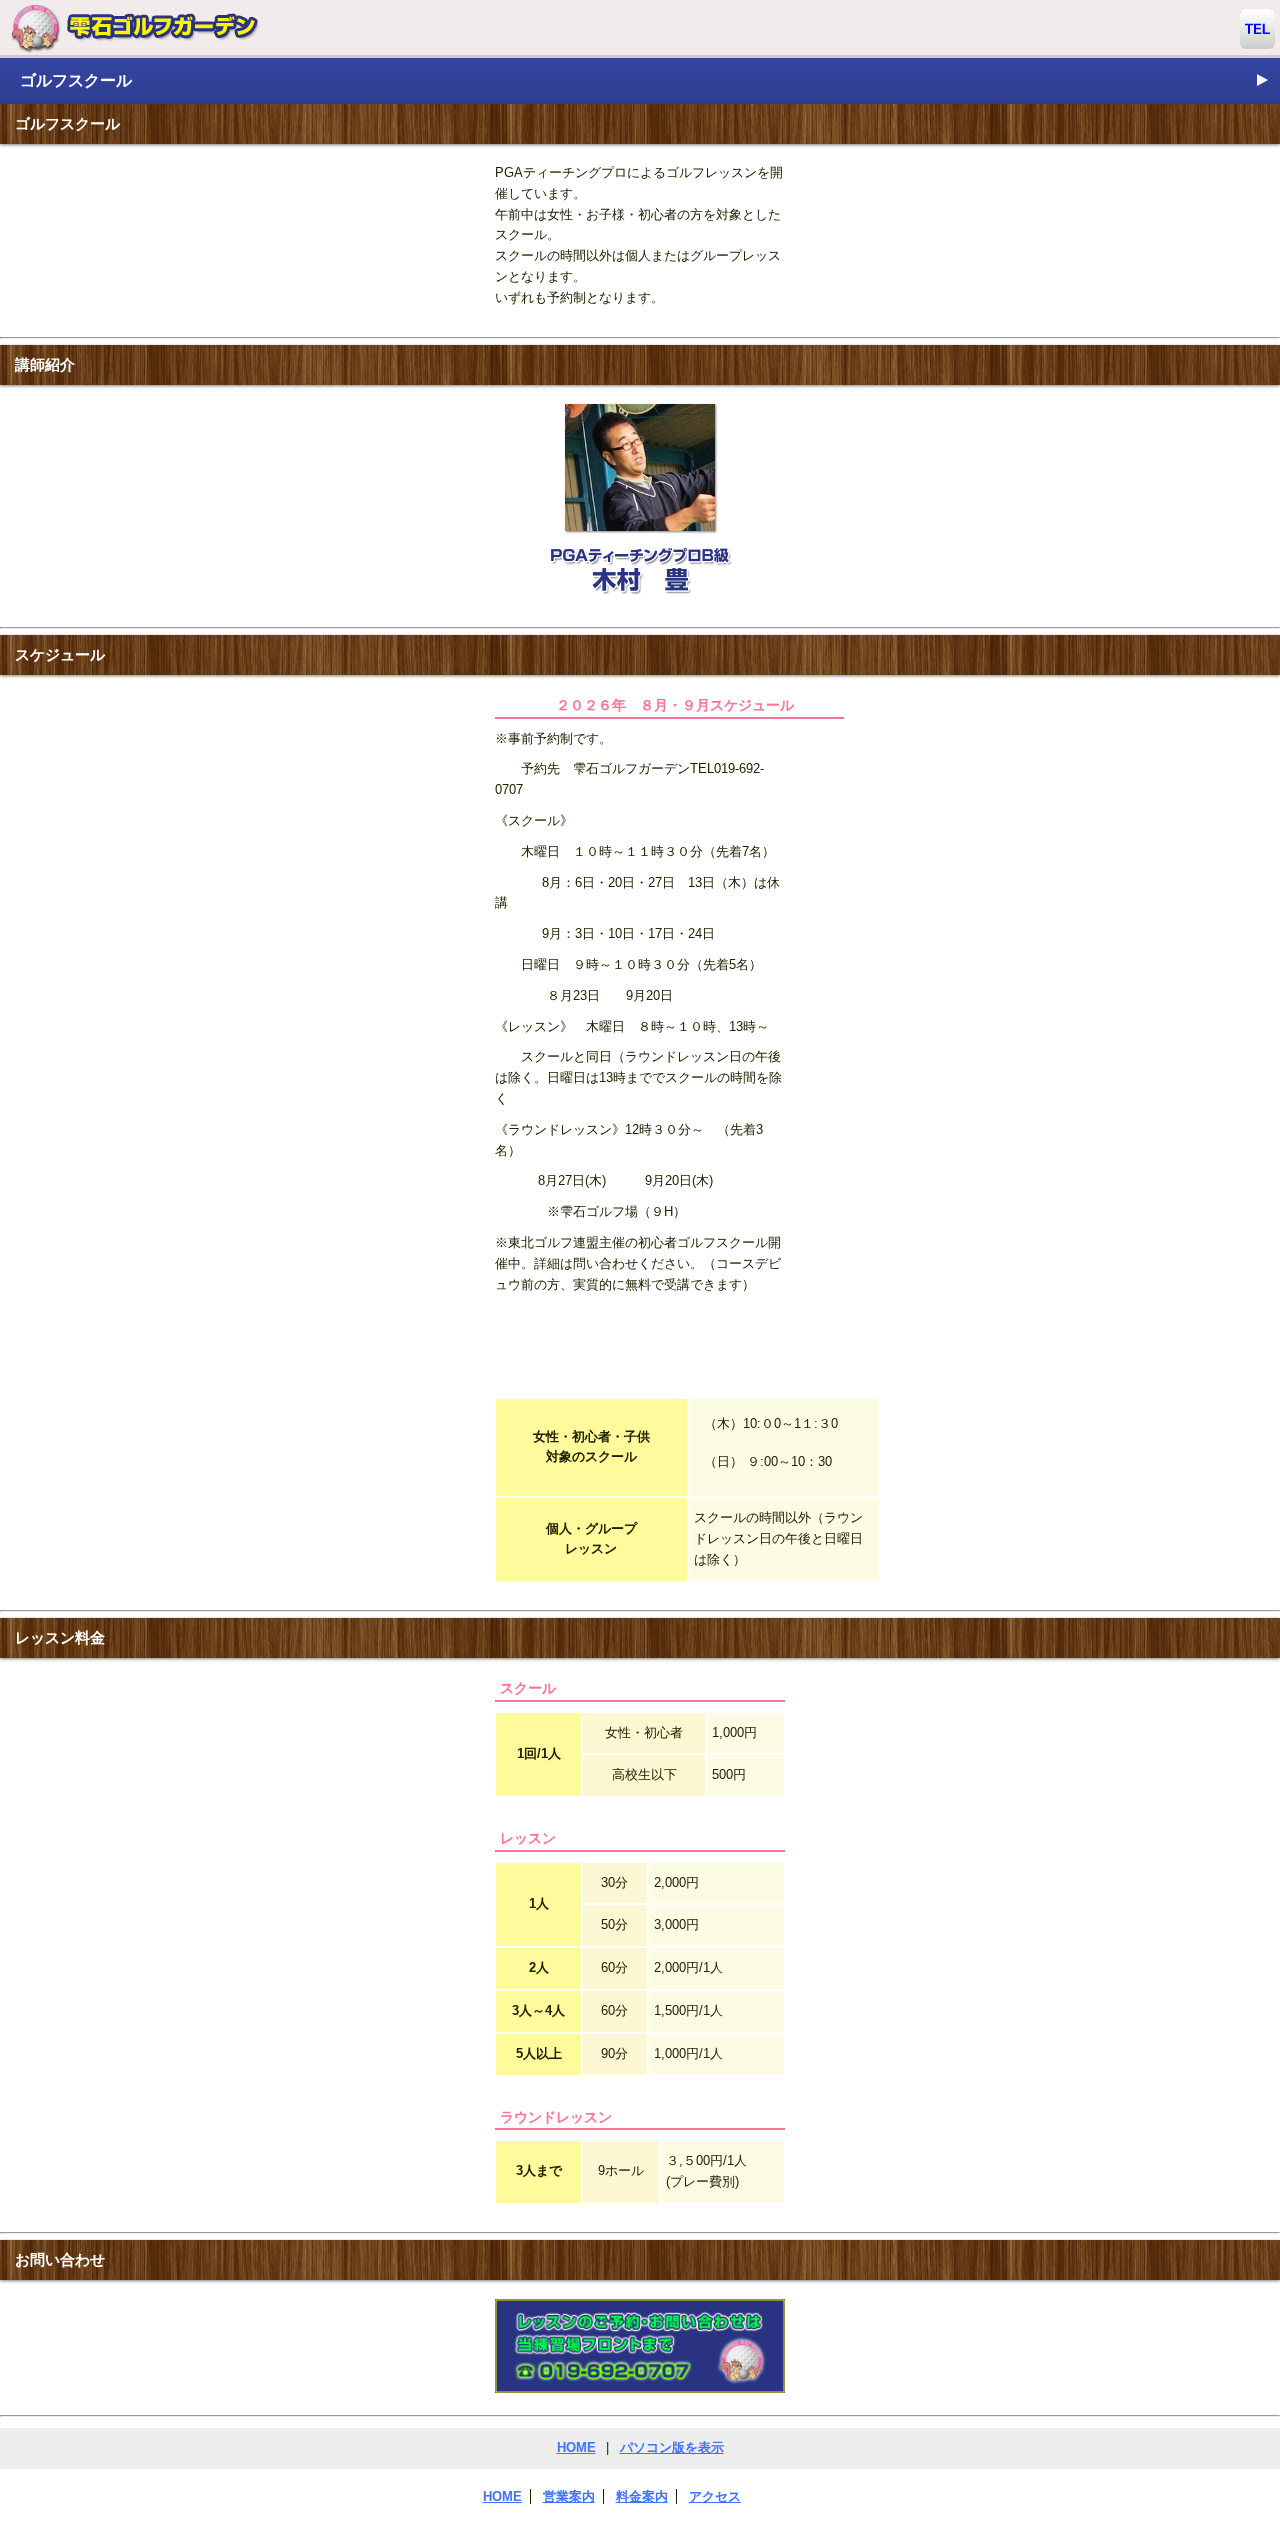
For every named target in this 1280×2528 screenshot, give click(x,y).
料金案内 (642, 2496)
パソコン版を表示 (672, 2447)
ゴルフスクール (646, 80)
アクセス (715, 2496)
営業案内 (569, 2496)
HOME (576, 2447)
